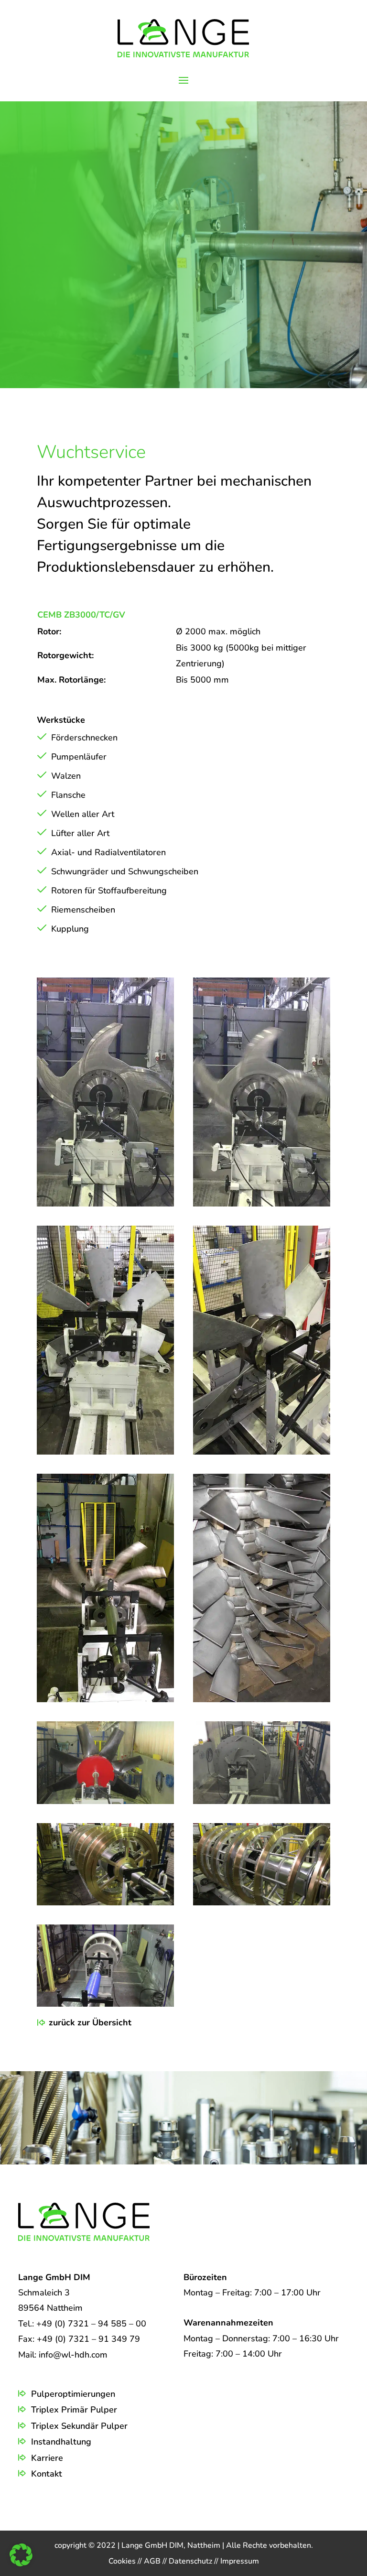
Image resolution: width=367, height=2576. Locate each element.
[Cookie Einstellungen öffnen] (21, 2564)
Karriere (47, 2458)
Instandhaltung (61, 2442)
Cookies (123, 2561)
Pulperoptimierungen (73, 2394)
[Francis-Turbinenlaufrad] (105, 2004)
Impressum (240, 2561)
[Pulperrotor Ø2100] (105, 1204)
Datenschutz (191, 2561)
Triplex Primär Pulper (74, 2410)
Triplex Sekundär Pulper (79, 2426)
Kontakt (47, 2474)
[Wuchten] (105, 1452)
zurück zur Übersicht (90, 2022)
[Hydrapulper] (262, 1801)
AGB (153, 2561)
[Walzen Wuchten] (105, 1902)
